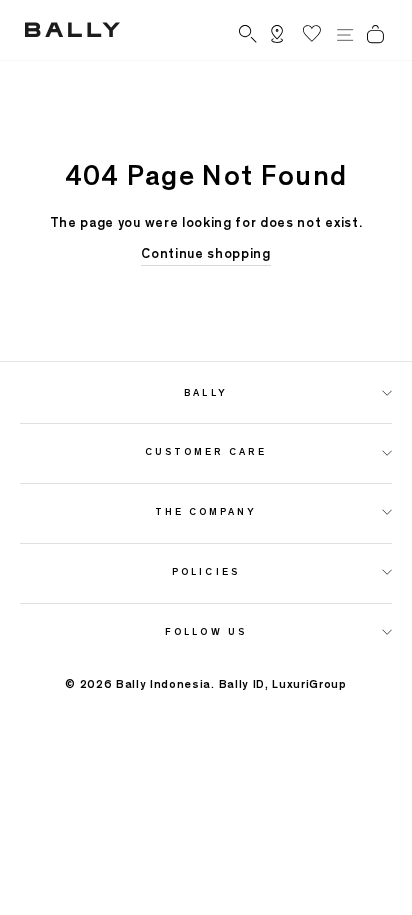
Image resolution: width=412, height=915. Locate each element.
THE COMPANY (206, 511)
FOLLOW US (206, 631)
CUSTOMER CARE (206, 451)
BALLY (205, 392)
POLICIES (205, 571)
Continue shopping (206, 253)
